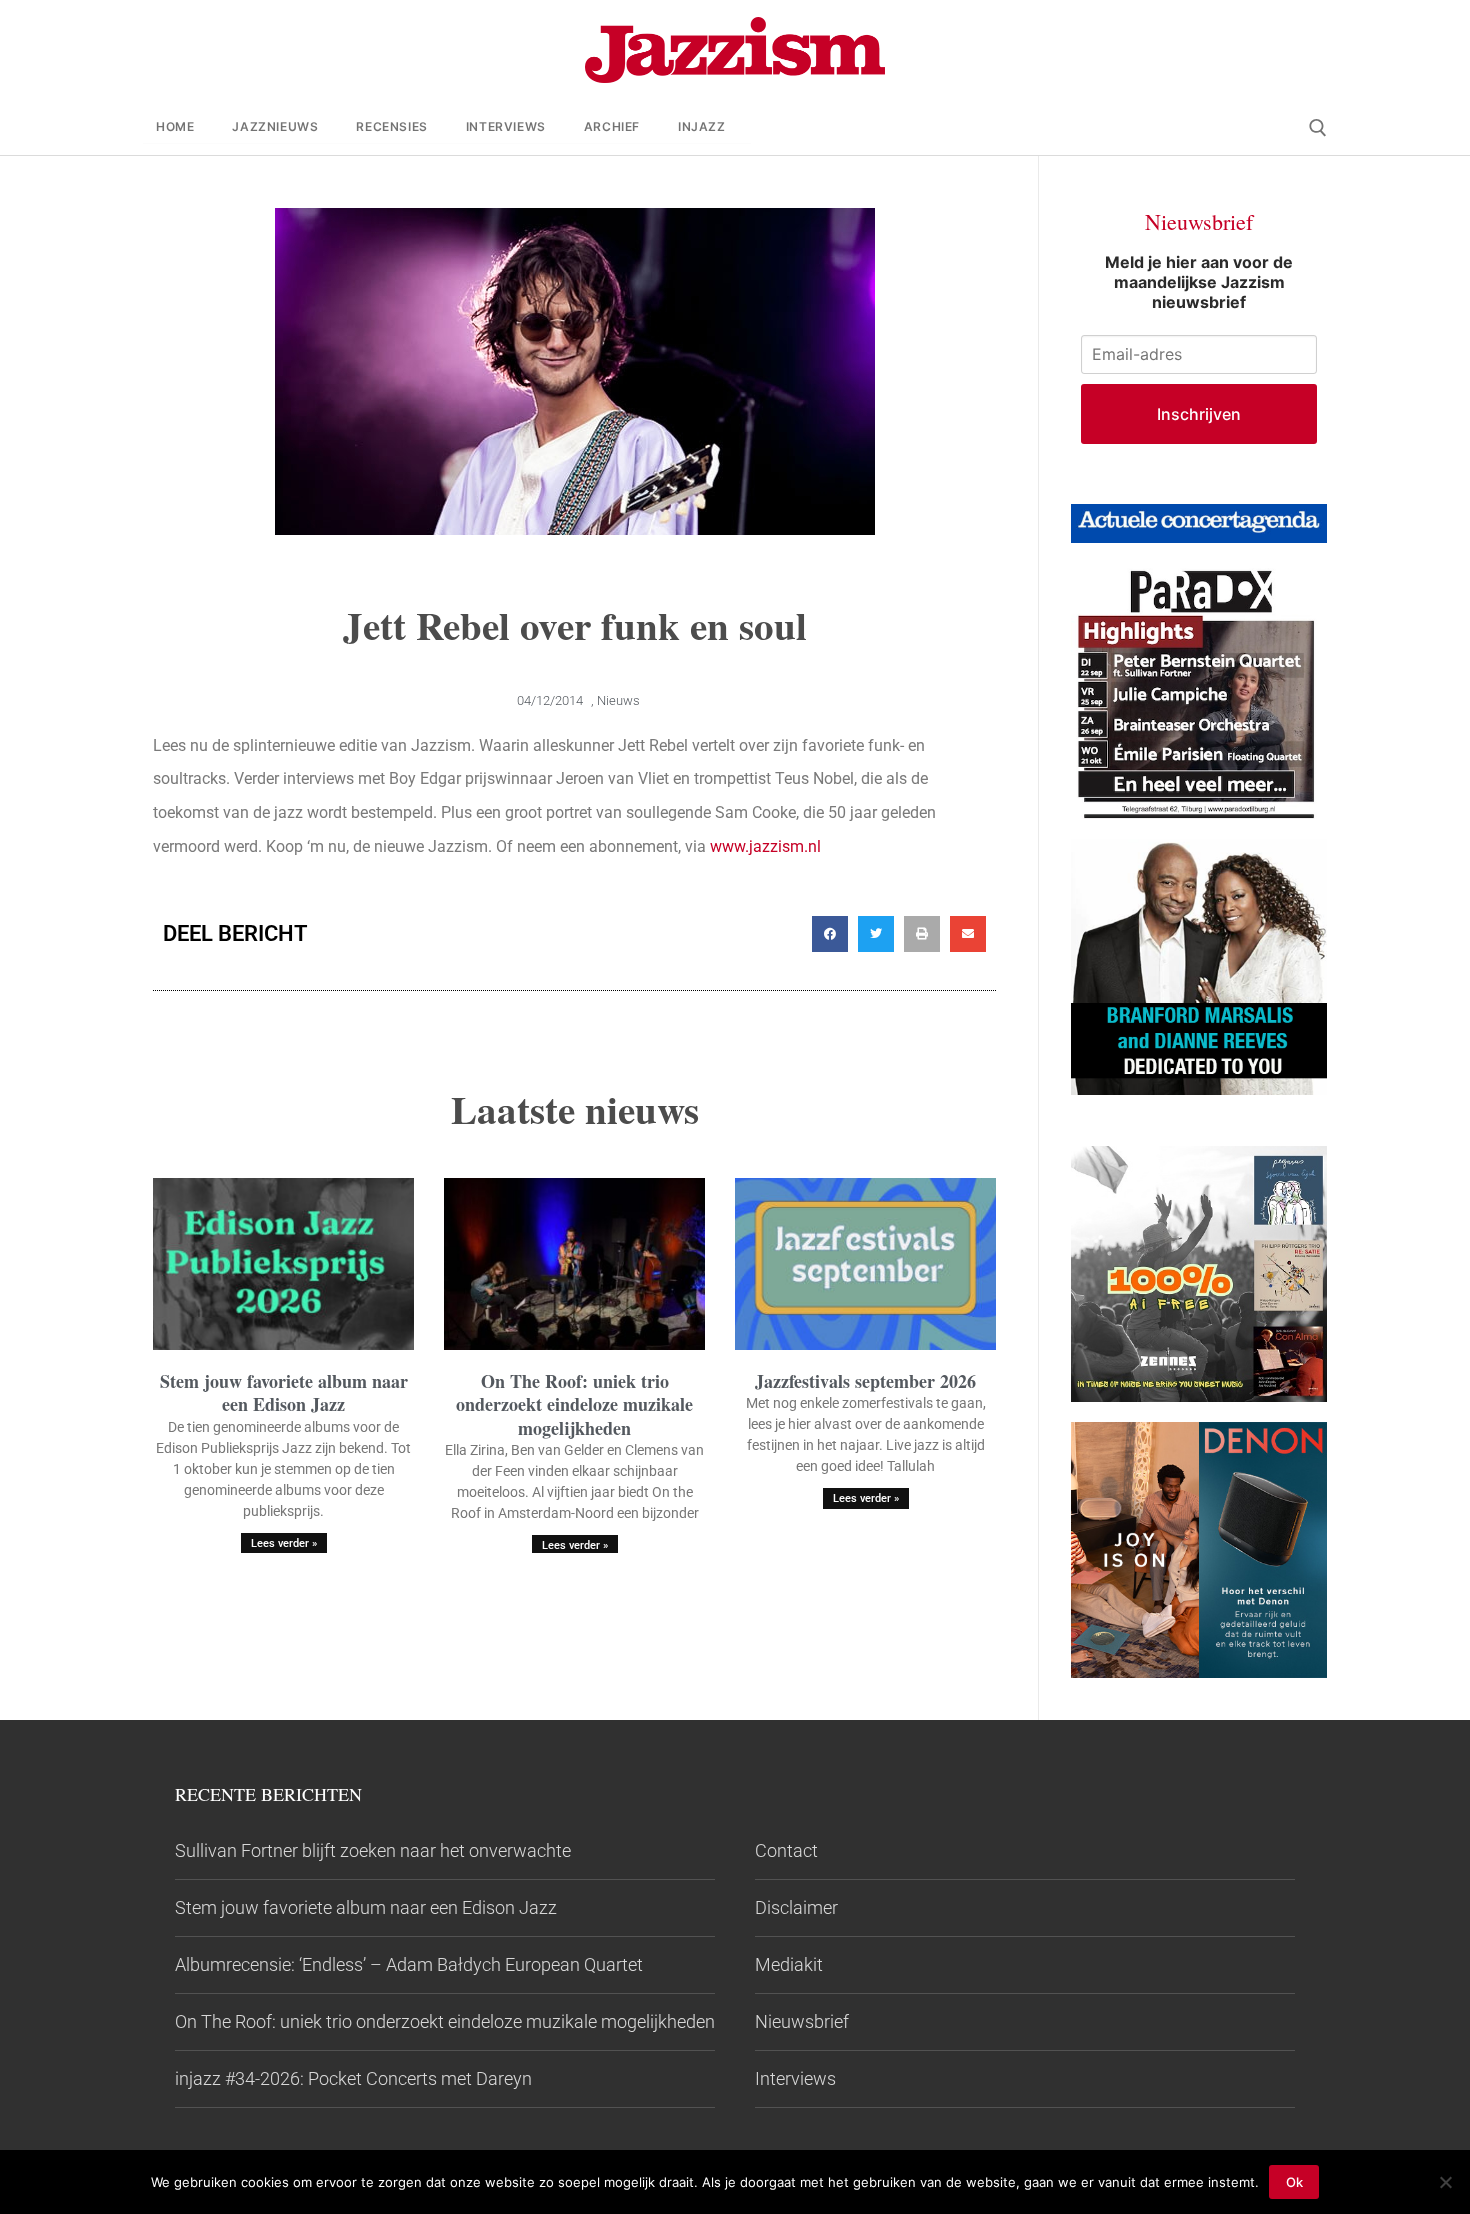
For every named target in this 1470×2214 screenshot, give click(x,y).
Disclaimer (796, 1907)
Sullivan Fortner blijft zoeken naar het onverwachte (373, 1850)
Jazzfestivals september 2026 (865, 1381)
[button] (830, 934)
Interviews (795, 2078)
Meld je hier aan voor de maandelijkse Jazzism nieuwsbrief (1199, 282)
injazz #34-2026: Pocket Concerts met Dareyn (353, 2078)
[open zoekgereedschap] (1318, 128)
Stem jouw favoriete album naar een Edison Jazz (284, 1392)
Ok (1294, 2182)
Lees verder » (284, 1543)
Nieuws (618, 700)
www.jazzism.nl (765, 846)
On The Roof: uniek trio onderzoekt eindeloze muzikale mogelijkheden (574, 1404)
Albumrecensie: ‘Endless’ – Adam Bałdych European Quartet (409, 1964)
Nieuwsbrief (802, 2021)
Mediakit (789, 1964)
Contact (786, 1850)
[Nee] (1445, 2182)
